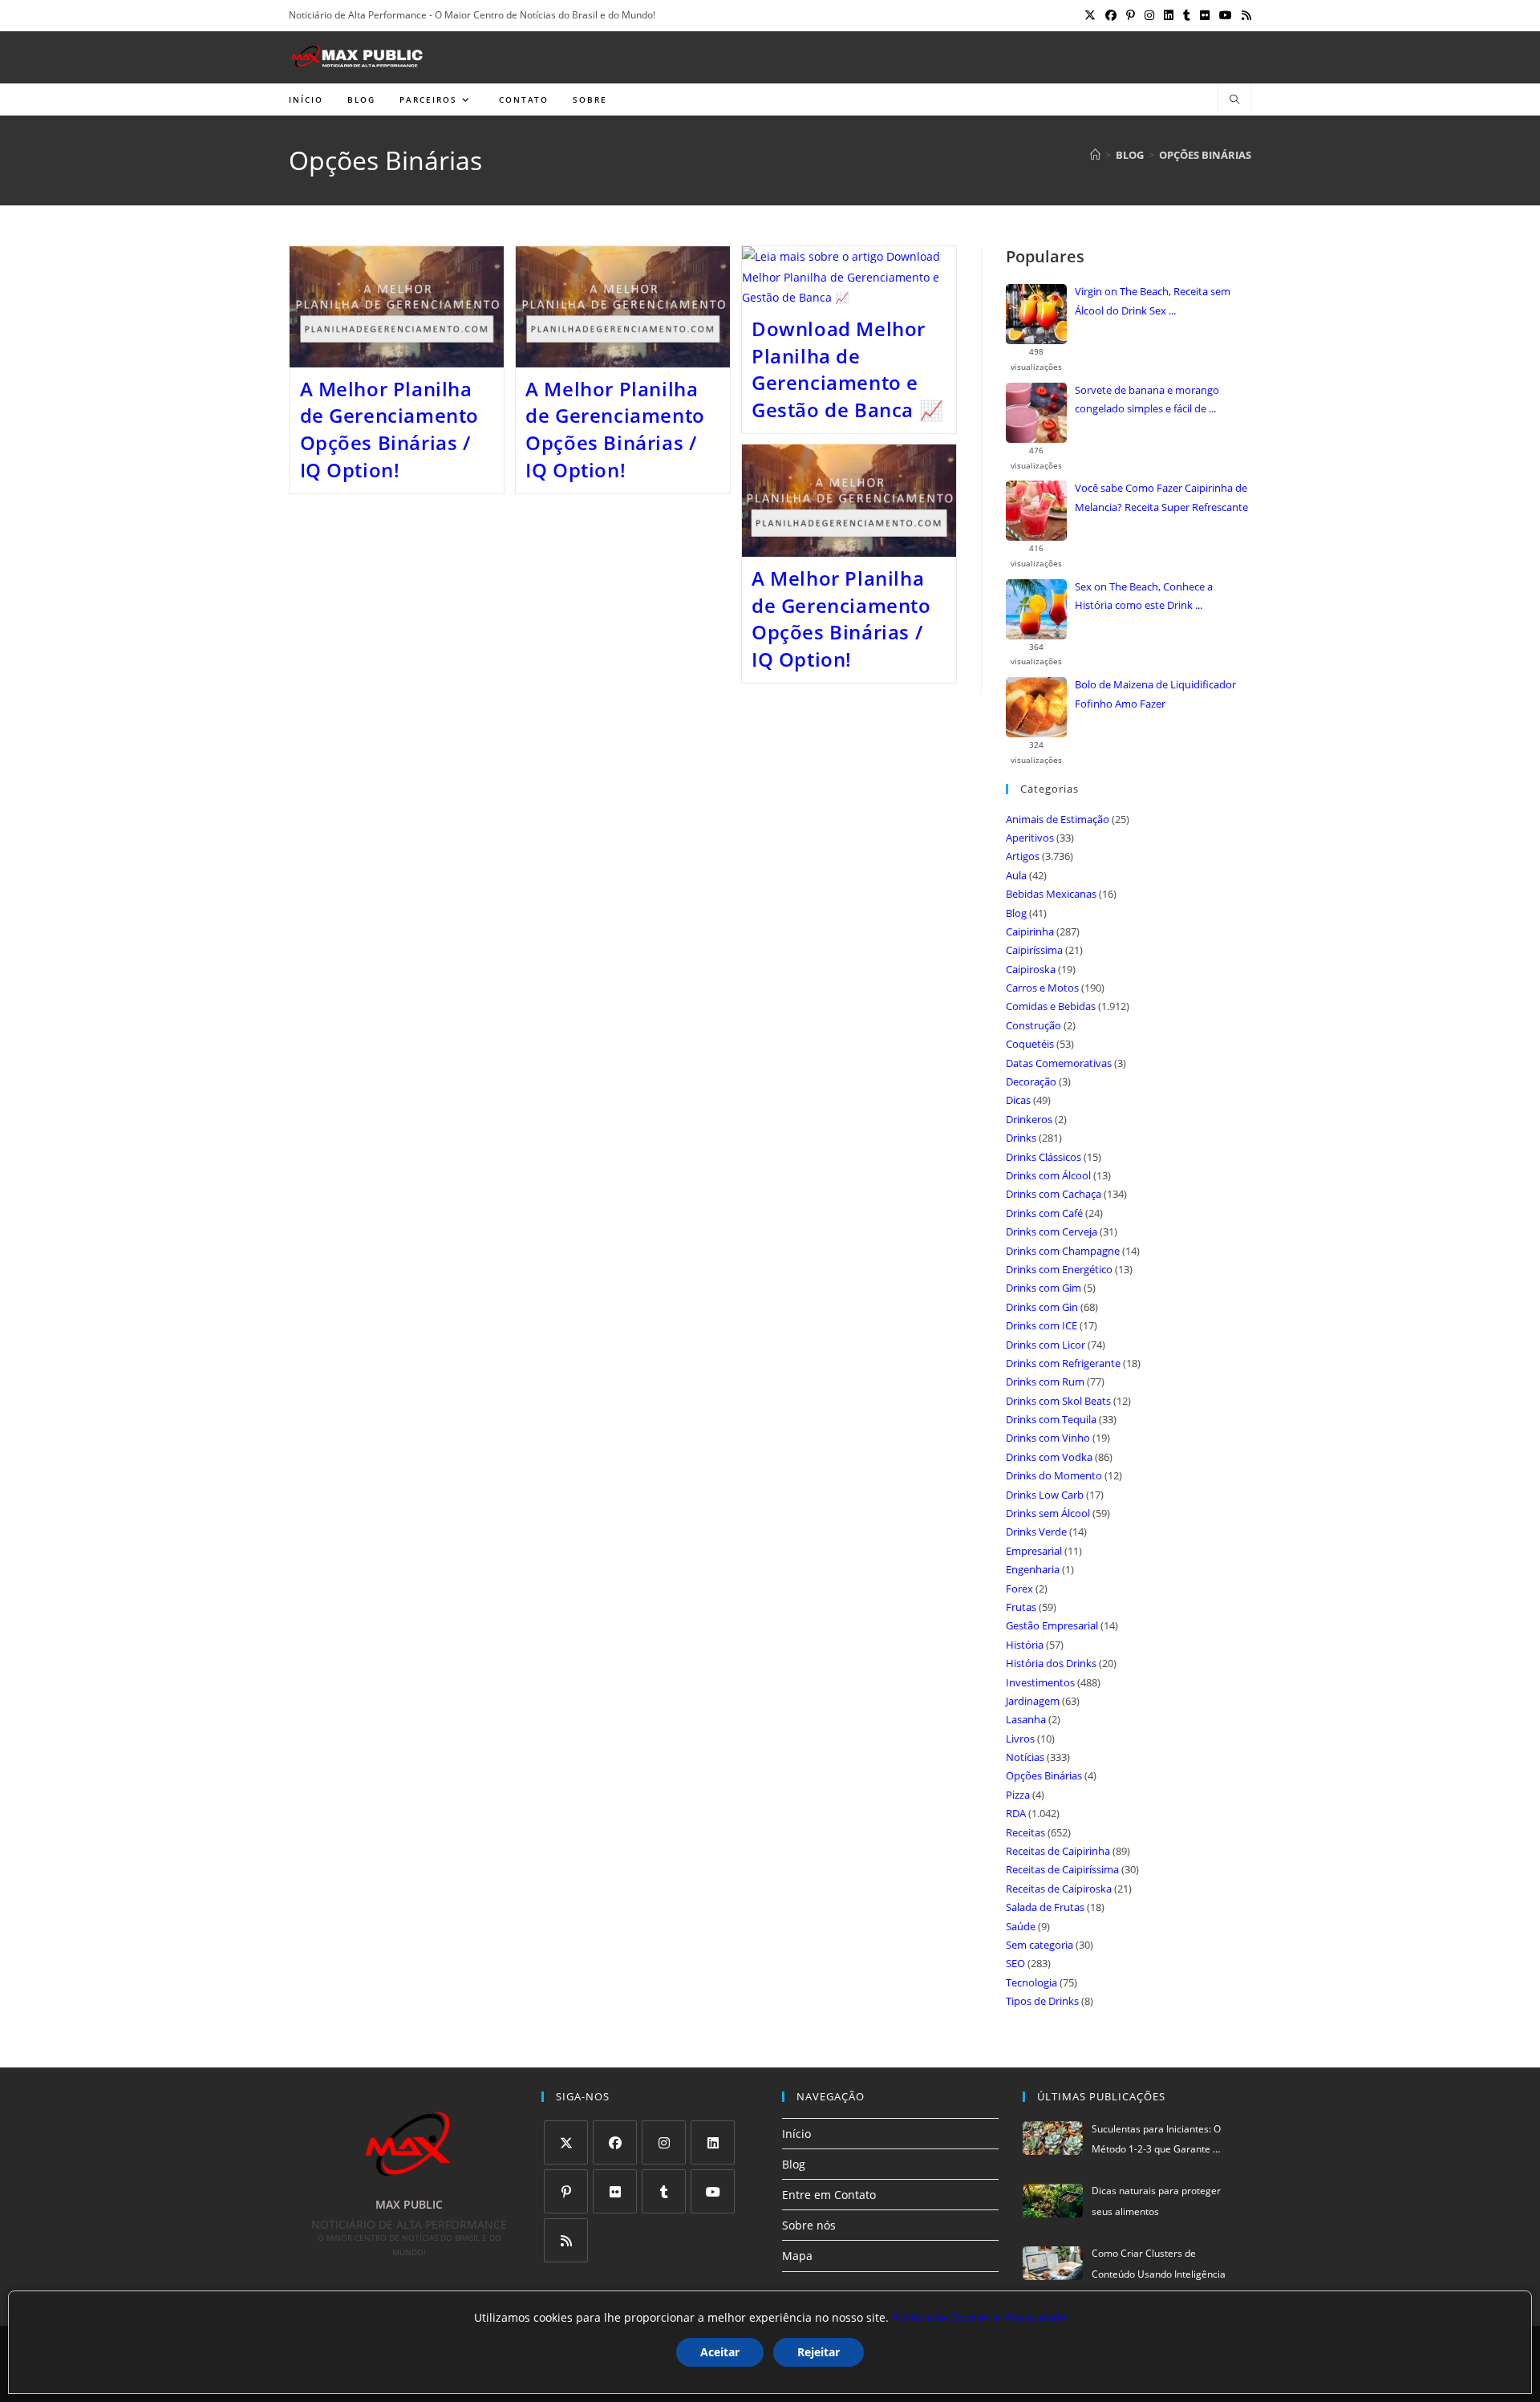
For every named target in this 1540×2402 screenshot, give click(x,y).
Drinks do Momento (1054, 1475)
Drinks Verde (1036, 1532)
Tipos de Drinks (1042, 2001)
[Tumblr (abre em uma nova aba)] (1187, 15)
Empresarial (1034, 1551)
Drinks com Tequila (1051, 1419)
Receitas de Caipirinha (1058, 1851)
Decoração (1031, 1081)
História (1025, 1645)
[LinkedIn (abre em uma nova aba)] (1169, 15)
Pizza (1018, 1795)
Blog (1016, 913)
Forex (1019, 1588)
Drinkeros (1029, 1119)
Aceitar (720, 2352)
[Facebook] (615, 2142)
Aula (1016, 875)
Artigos (1023, 856)
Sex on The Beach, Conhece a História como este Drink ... (1144, 596)
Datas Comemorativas (1059, 1063)
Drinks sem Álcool (1048, 1513)
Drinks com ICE (1042, 1325)
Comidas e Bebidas (1051, 1006)
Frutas (1021, 1607)
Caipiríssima (1034, 950)
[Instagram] (664, 2142)
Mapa (797, 2256)
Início (796, 2134)
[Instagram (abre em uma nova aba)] (1149, 15)
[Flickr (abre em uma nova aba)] (1205, 15)
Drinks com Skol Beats (1058, 1401)
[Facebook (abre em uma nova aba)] (1111, 15)
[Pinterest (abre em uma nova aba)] (1131, 15)
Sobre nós (809, 2225)
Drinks (1021, 1138)
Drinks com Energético (1059, 1269)
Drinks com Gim (1044, 1288)
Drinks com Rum (1045, 1382)
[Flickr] (615, 2191)
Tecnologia (1031, 1982)
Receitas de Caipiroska (1059, 1889)
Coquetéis (1030, 1044)
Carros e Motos (1042, 988)
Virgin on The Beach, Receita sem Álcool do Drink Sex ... (1153, 300)
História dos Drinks (1051, 1663)
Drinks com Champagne (1063, 1251)
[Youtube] (713, 2191)
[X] (566, 2142)
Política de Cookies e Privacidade (979, 2317)
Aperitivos (1030, 838)
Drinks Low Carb (1045, 1495)
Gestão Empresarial (1052, 1625)
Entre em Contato (829, 2195)
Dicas (1018, 1100)
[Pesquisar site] (1234, 100)
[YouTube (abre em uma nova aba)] (1226, 15)
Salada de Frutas (1045, 1907)
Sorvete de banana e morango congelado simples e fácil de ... (1147, 399)
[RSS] (566, 2240)
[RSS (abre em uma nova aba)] (1244, 15)
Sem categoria (1039, 1945)
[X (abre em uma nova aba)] (1090, 15)
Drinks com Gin (1042, 1307)
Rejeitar (819, 2352)
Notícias (1025, 1757)
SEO (1015, 1963)
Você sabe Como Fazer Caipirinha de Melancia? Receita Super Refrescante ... (1161, 499)
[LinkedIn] (713, 2142)
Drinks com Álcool (1048, 1175)
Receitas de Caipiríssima (1062, 1869)
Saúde (1021, 1926)
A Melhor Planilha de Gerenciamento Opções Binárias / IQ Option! (390, 429)
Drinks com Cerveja (1052, 1231)
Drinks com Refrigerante (1063, 1363)
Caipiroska (1031, 969)
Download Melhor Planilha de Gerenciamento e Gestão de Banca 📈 (847, 369)
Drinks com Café (1044, 1213)
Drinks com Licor (1046, 1345)
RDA (1016, 1813)
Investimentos (1040, 1682)
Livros (1020, 1739)
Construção (1033, 1025)
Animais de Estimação (1058, 819)
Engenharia (1033, 1569)
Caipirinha (1030, 931)
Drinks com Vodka (1049, 1457)
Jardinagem (1033, 1701)
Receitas (1025, 1832)
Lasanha (1026, 1719)
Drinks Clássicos (1044, 1157)
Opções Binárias (1205, 155)
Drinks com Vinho (1048, 1438)
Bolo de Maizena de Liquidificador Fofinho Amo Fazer (1155, 694)
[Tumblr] (664, 2191)
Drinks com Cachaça (1054, 1194)
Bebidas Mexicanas (1051, 894)
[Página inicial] (1095, 155)
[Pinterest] (566, 2191)
